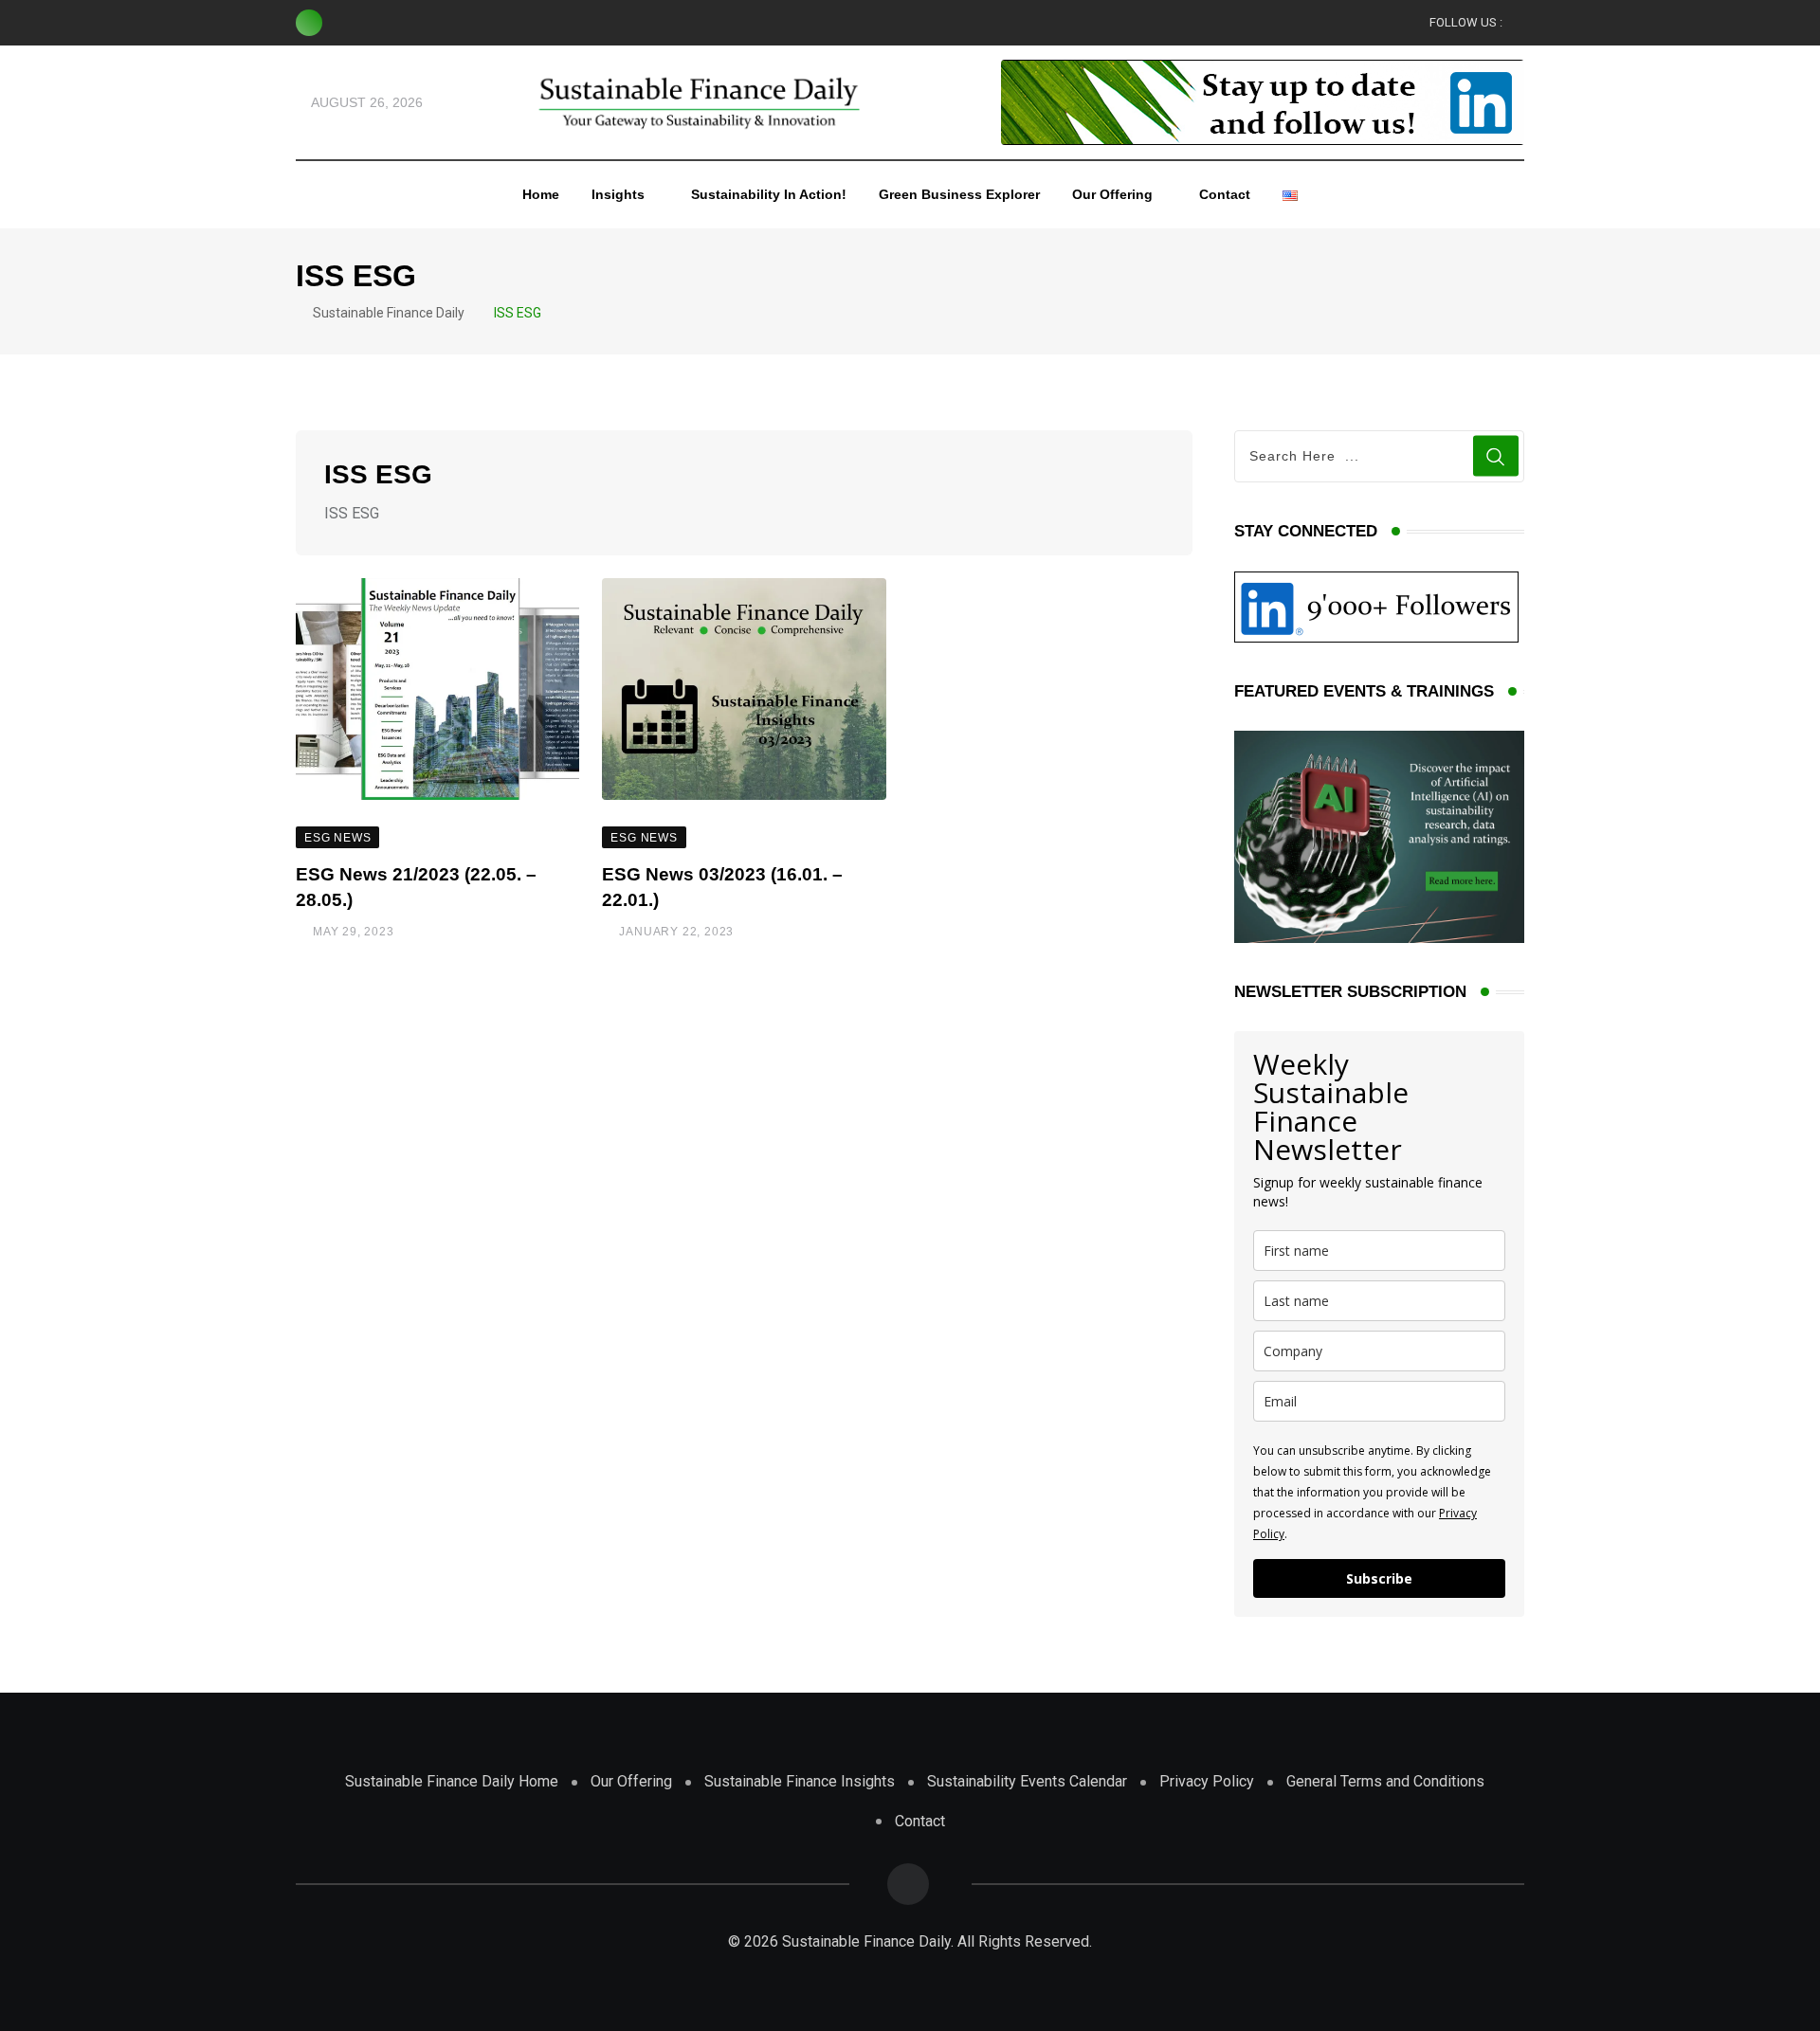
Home (541, 194)
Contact (1225, 194)
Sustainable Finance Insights (800, 1781)
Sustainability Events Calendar (1027, 1781)
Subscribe (1379, 1578)
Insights (618, 194)
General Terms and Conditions (1385, 1781)
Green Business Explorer (959, 194)
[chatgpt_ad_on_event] (1379, 835)
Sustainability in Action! (769, 194)
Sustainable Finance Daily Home (452, 1781)
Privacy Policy (1207, 1781)
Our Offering (1112, 194)
